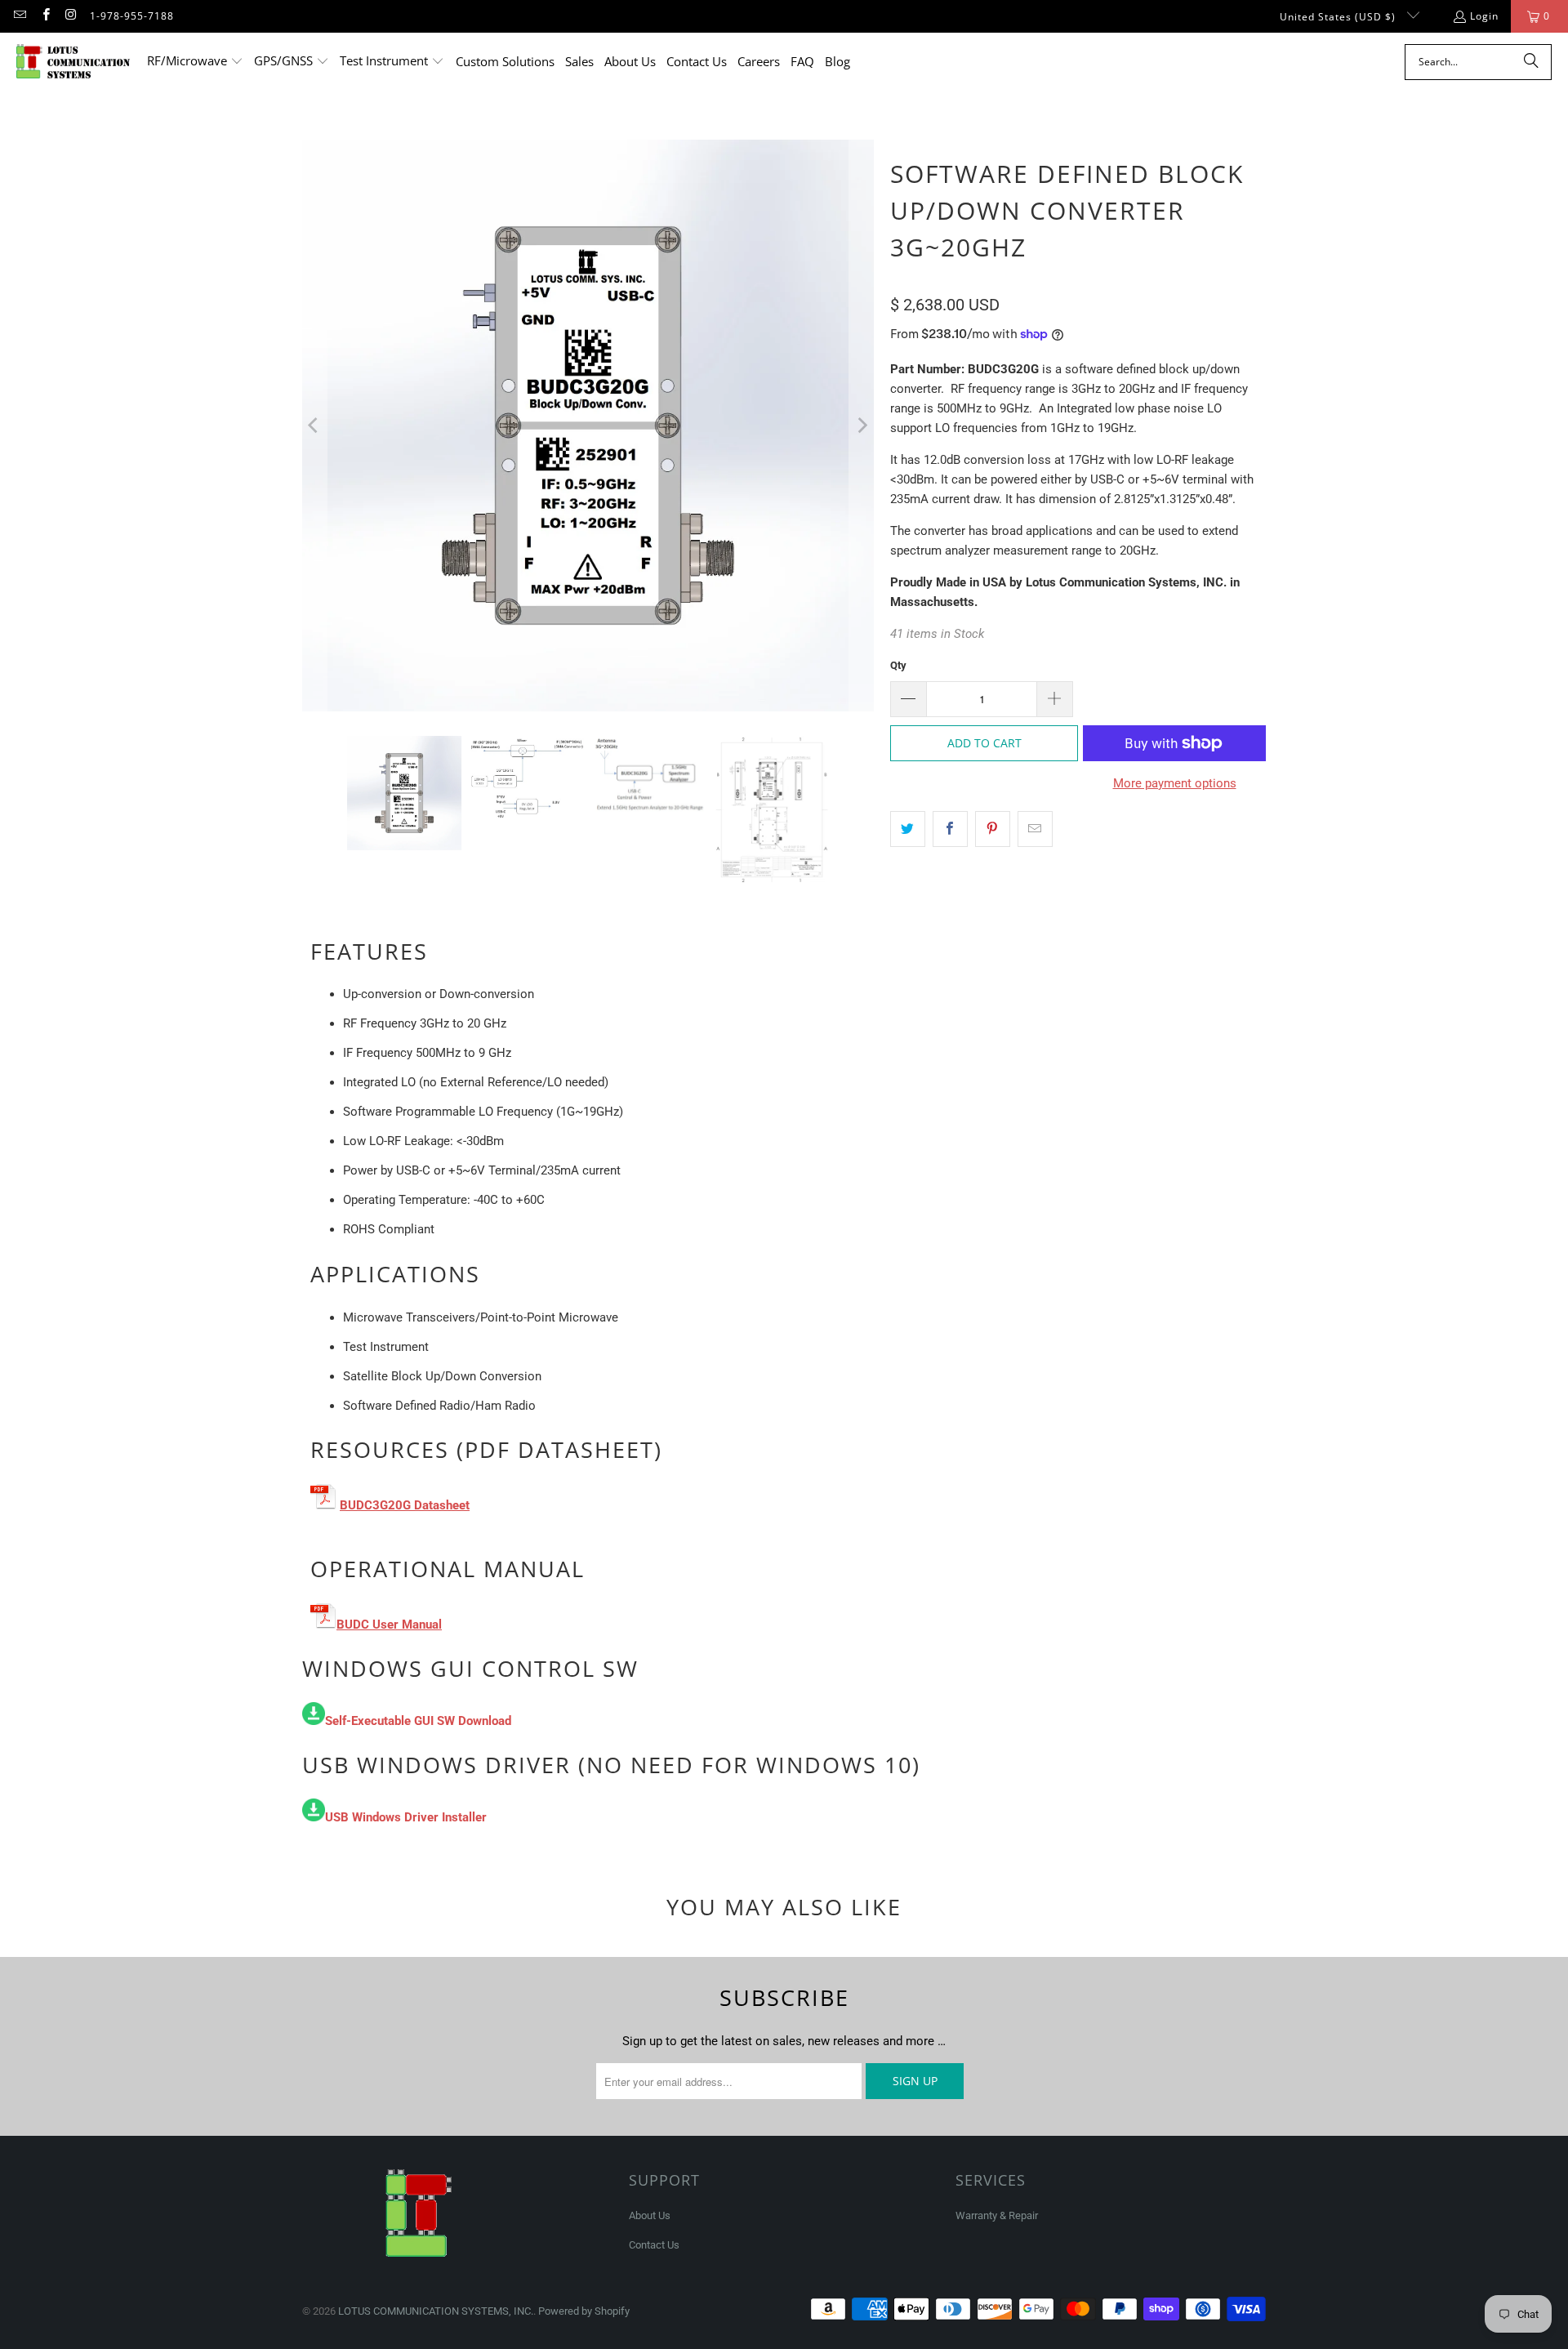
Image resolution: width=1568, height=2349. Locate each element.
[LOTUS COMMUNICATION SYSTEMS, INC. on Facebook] (45, 16)
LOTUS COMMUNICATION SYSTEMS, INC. (436, 2311)
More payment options (1175, 783)
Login (1484, 16)
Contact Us (654, 2245)
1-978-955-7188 (132, 16)
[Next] (862, 426)
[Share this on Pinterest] (993, 829)
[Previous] (314, 426)
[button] (195, 62)
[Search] (1531, 62)
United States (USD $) (1339, 17)
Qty (898, 665)
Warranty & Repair (997, 2215)
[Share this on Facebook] (950, 829)
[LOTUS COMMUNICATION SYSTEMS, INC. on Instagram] (71, 16)
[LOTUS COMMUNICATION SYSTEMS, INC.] (73, 62)
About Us (650, 2215)
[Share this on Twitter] (908, 829)
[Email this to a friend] (1035, 829)
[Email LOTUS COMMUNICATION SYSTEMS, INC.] (19, 16)
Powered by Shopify (584, 2311)
